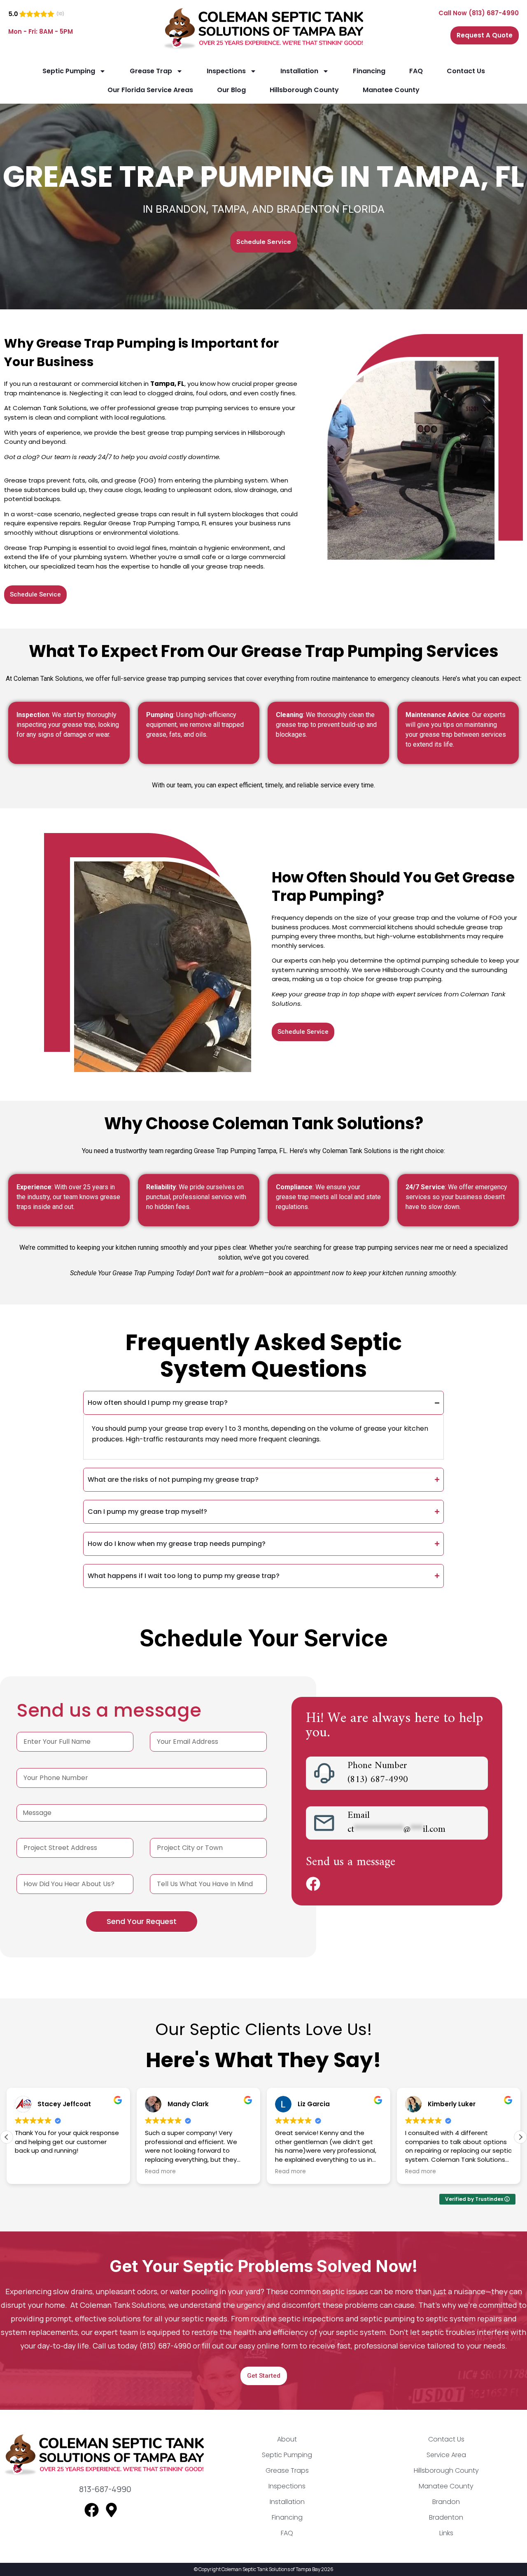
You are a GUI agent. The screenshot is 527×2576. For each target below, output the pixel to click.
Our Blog (231, 90)
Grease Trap (151, 71)
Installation (299, 71)
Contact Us (466, 71)
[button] (520, 2137)
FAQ (416, 71)
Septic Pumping (69, 71)
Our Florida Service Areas (150, 90)
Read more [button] (160, 2172)
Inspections (226, 71)
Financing (369, 71)
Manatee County (391, 90)
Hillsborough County (304, 90)
